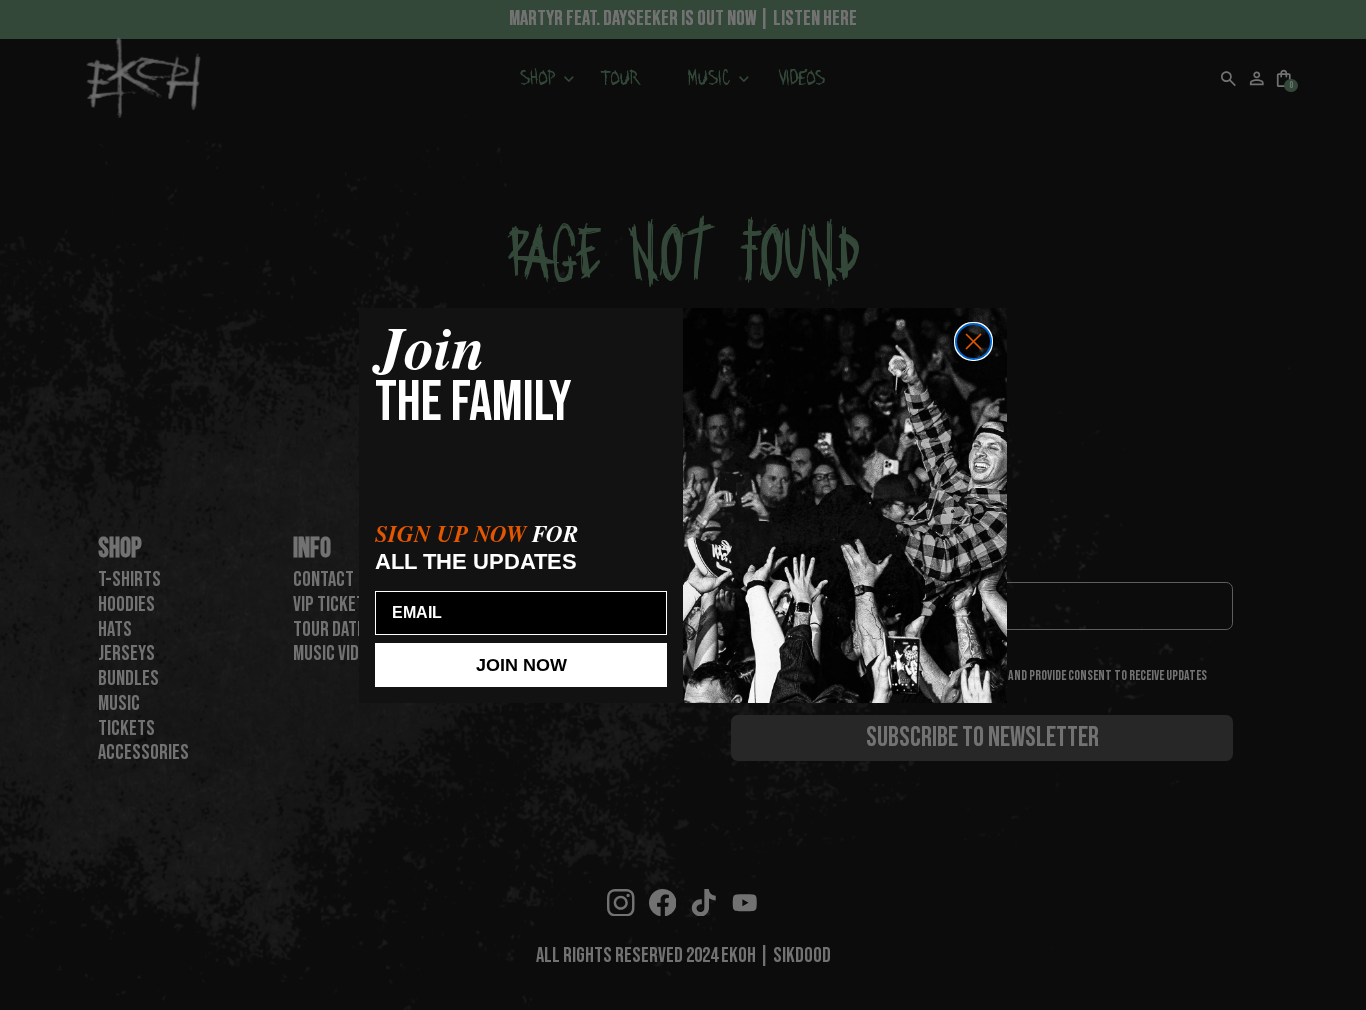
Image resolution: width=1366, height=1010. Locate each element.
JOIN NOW (521, 665)
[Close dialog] (973, 341)
